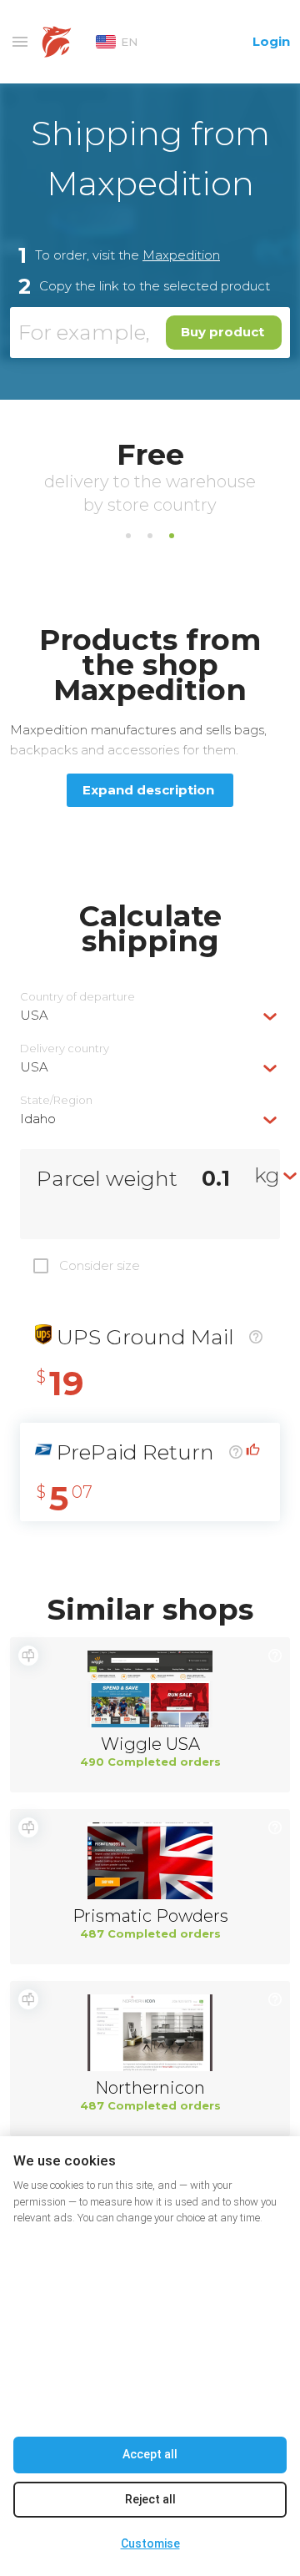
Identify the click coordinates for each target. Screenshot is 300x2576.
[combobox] (150, 1015)
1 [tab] (128, 536)
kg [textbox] (267, 1175)
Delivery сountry (65, 1049)
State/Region (56, 1100)
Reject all (150, 2499)
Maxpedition (181, 255)
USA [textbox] (34, 1015)
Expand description (148, 790)
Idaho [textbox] (38, 1119)
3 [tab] (172, 536)
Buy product (222, 332)
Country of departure (77, 997)
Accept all (150, 2454)
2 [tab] (150, 536)
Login (271, 41)
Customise (150, 2543)
